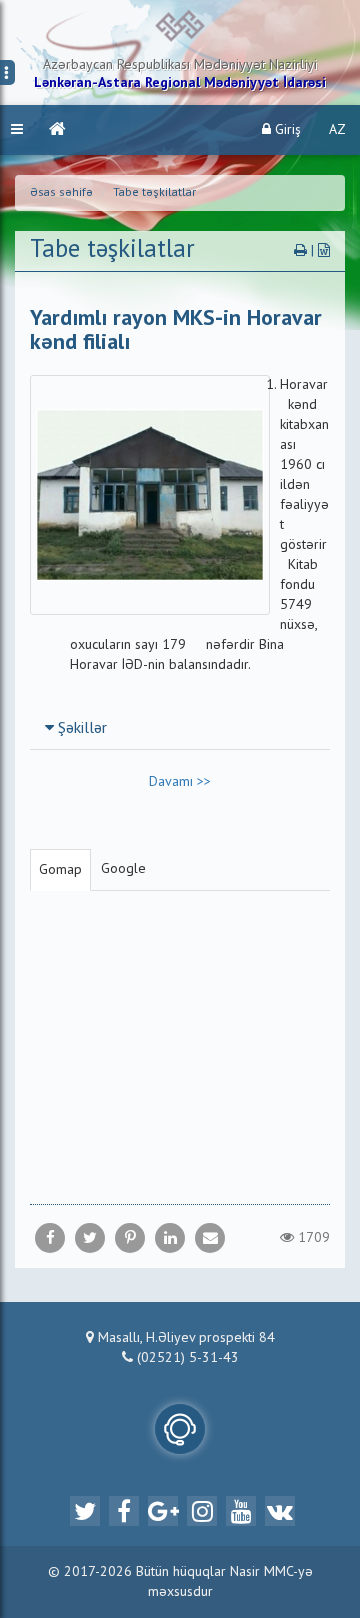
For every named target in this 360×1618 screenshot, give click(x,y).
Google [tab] (123, 869)
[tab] (180, 728)
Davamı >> (180, 782)
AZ (337, 130)
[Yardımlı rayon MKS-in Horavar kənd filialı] (210, 1238)
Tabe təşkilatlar (154, 193)
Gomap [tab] (60, 870)
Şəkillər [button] (80, 729)
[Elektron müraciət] (180, 1429)
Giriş (286, 130)
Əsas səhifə (61, 193)
